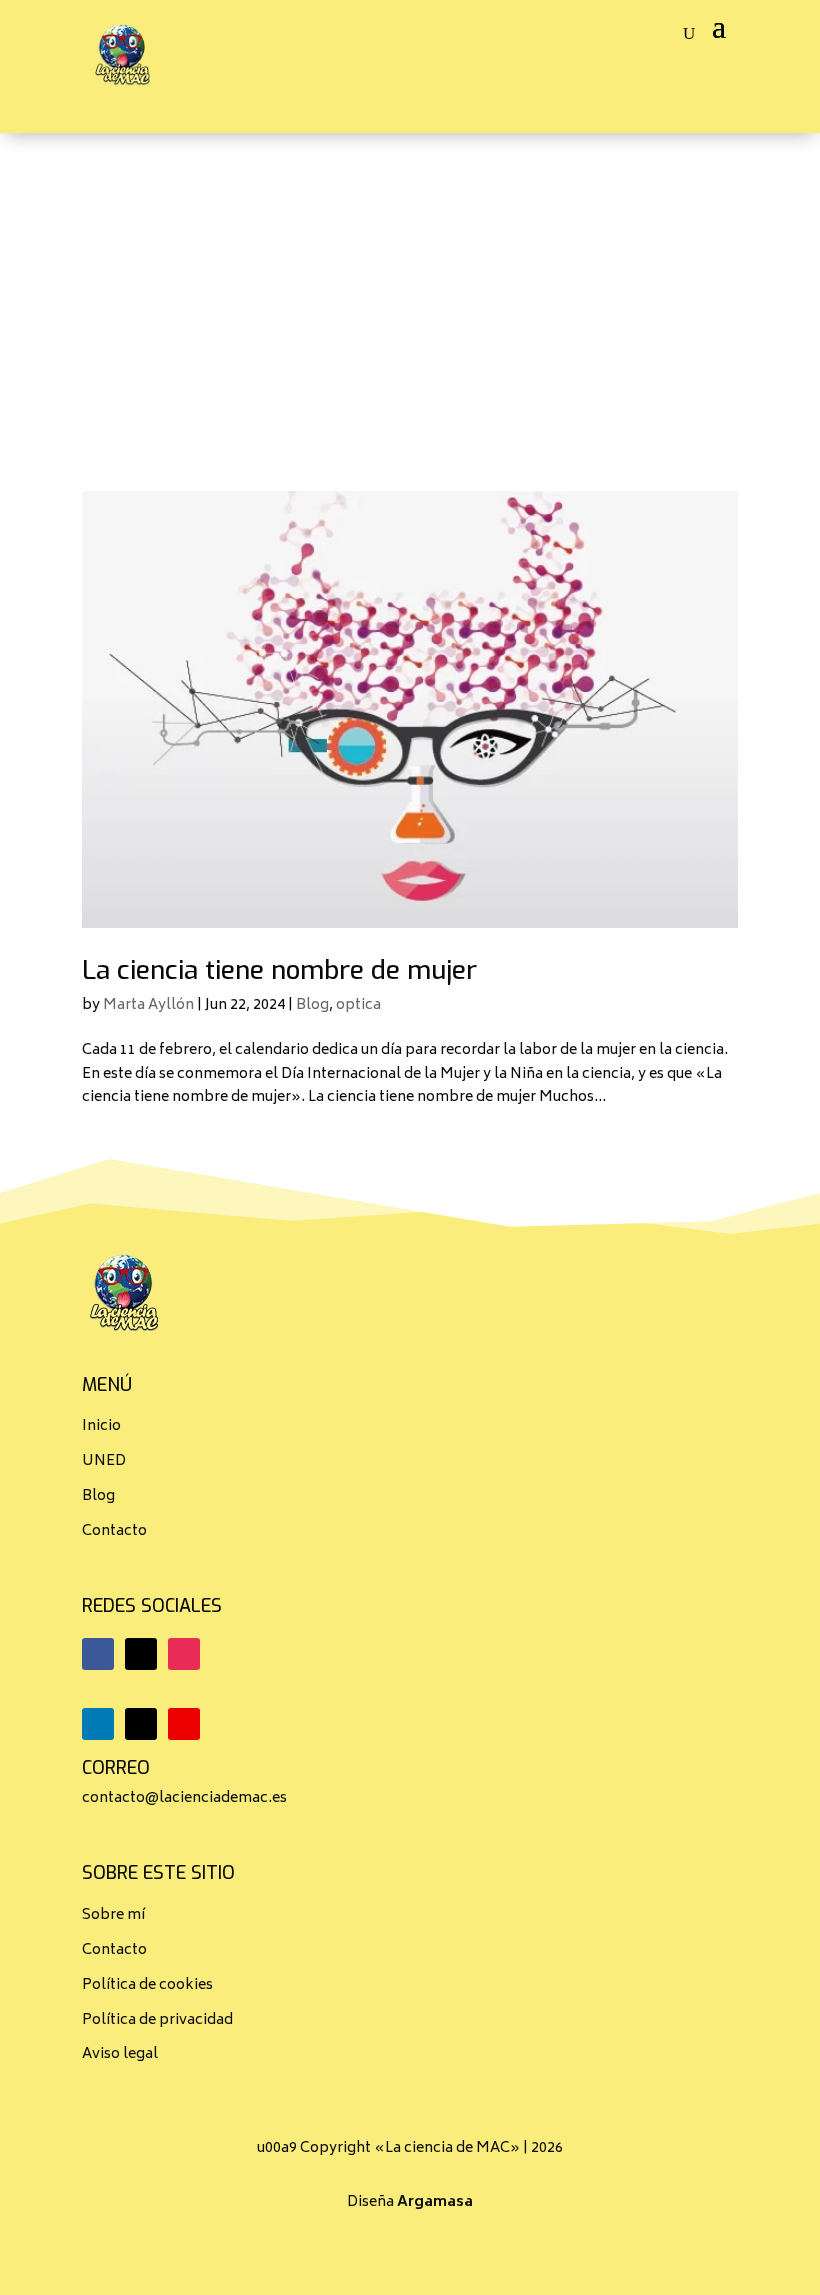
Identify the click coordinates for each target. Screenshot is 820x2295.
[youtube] (184, 1724)
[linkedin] (98, 1724)
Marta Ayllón (148, 1005)
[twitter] (141, 1654)
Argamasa (435, 2202)
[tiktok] (141, 1724)
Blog (312, 1005)
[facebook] (98, 1654)
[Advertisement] (410, 283)
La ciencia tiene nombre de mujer (279, 970)
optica (358, 1005)
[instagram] (184, 1654)
